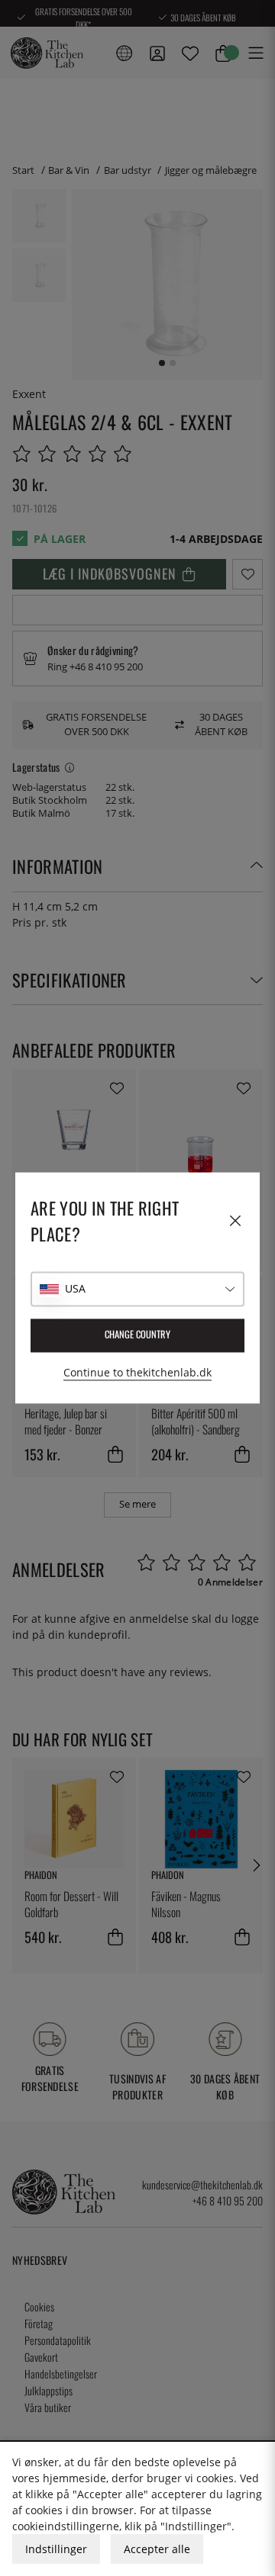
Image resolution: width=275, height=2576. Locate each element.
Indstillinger (56, 2549)
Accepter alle (157, 2549)
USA (75, 1289)
